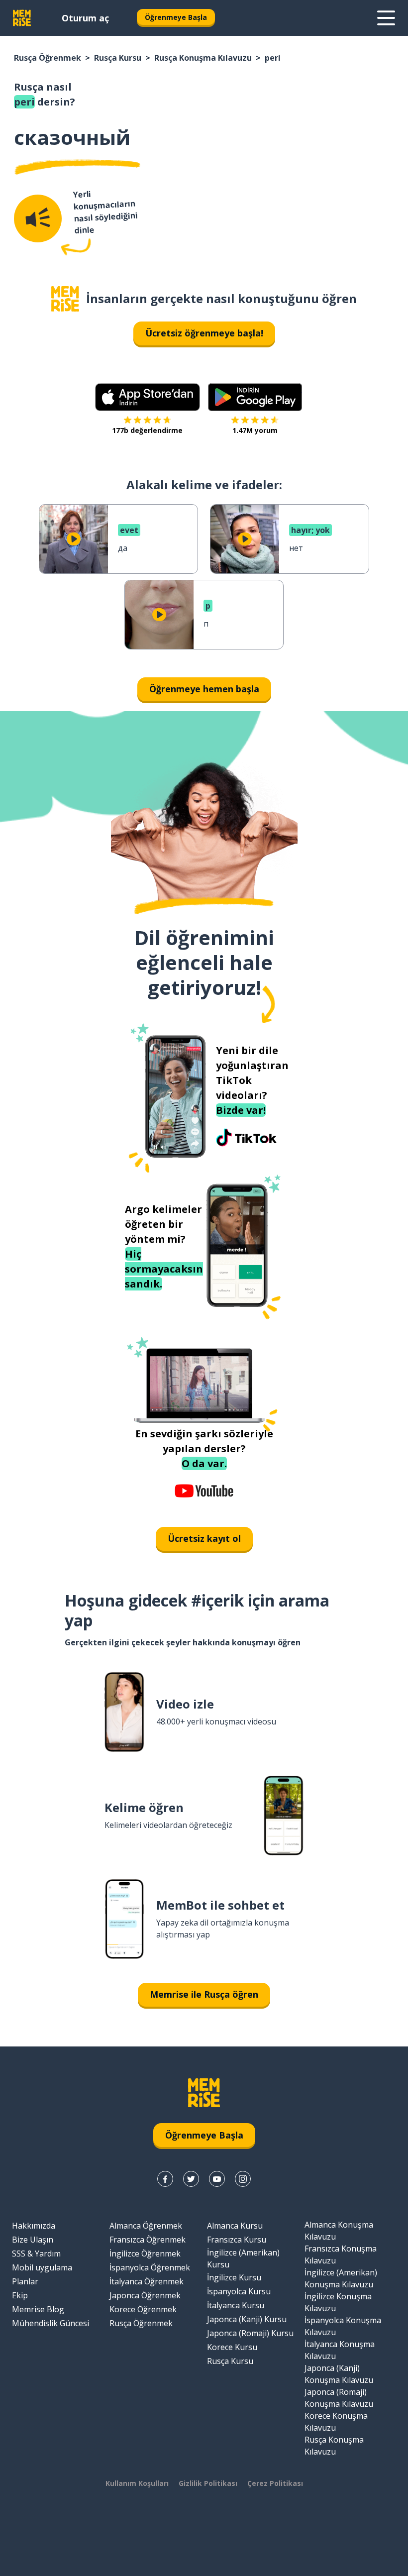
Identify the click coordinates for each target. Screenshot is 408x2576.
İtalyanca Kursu (236, 2305)
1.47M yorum (255, 430)
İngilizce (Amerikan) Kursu (243, 2258)
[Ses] (38, 218)
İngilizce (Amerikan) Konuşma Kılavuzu (341, 2278)
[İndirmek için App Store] (148, 397)
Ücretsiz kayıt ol (204, 1538)
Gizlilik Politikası (208, 2483)
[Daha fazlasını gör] (386, 18)
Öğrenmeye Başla (176, 17)
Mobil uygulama (42, 2267)
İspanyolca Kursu (239, 2291)
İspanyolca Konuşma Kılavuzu (343, 2326)
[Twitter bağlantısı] (191, 2179)
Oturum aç (85, 18)
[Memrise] (22, 18)
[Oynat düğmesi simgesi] (74, 539)
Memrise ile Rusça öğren (204, 1994)
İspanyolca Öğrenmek (150, 2267)
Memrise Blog (38, 2309)
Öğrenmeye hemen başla (204, 689)
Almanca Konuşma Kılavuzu (339, 2231)
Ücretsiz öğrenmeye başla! (204, 333)
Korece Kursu (232, 2347)
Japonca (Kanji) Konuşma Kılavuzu (339, 2374)
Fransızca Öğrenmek (148, 2240)
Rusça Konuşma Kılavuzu (203, 58)
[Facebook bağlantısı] (165, 2179)
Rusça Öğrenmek (48, 58)
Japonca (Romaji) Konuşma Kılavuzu (339, 2398)
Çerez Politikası (275, 2483)
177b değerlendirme (147, 430)
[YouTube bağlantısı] (217, 2179)
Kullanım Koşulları (137, 2483)
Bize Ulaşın (33, 2240)
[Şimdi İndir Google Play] (255, 397)
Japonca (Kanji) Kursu (247, 2319)
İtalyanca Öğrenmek (147, 2281)
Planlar (25, 2281)
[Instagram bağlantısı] (243, 2179)
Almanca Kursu (235, 2226)
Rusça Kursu (118, 58)
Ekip (20, 2295)
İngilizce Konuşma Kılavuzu (338, 2302)
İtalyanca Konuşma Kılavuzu (340, 2350)
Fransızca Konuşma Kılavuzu (341, 2254)
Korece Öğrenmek (143, 2309)
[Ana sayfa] (65, 299)
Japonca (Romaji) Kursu (250, 2333)
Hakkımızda (34, 2226)
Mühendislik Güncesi (51, 2323)
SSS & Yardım (36, 2254)
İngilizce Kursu (234, 2277)
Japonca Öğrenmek (145, 2295)
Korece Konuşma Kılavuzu (336, 2422)
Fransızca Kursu (237, 2240)
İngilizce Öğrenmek (145, 2254)
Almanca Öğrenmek (146, 2226)
